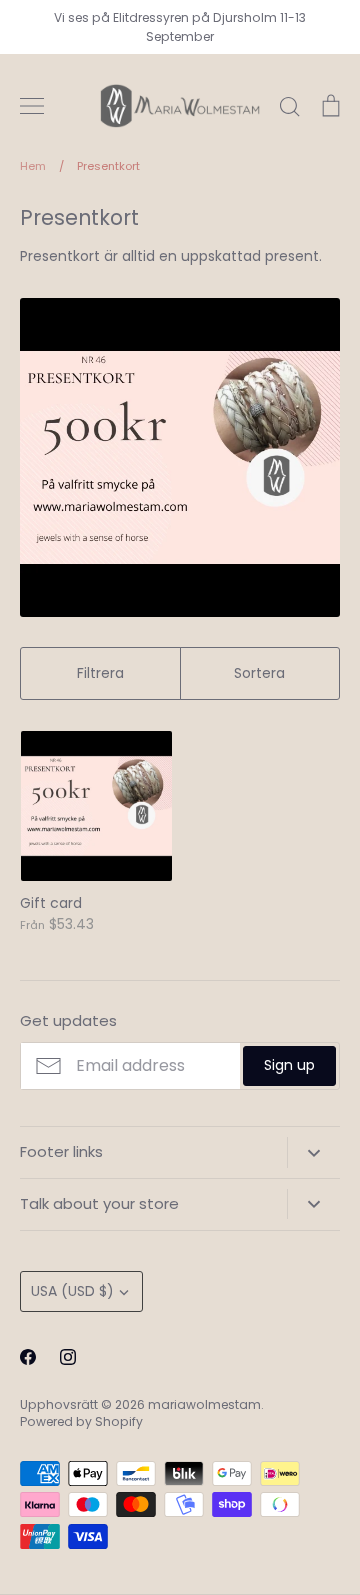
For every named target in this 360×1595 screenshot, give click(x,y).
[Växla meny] (32, 106)
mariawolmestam (204, 1404)
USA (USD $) (72, 1291)
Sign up (289, 1065)
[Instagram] (68, 1357)
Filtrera (100, 673)
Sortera (259, 673)
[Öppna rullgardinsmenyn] (313, 1152)
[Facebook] (28, 1357)
